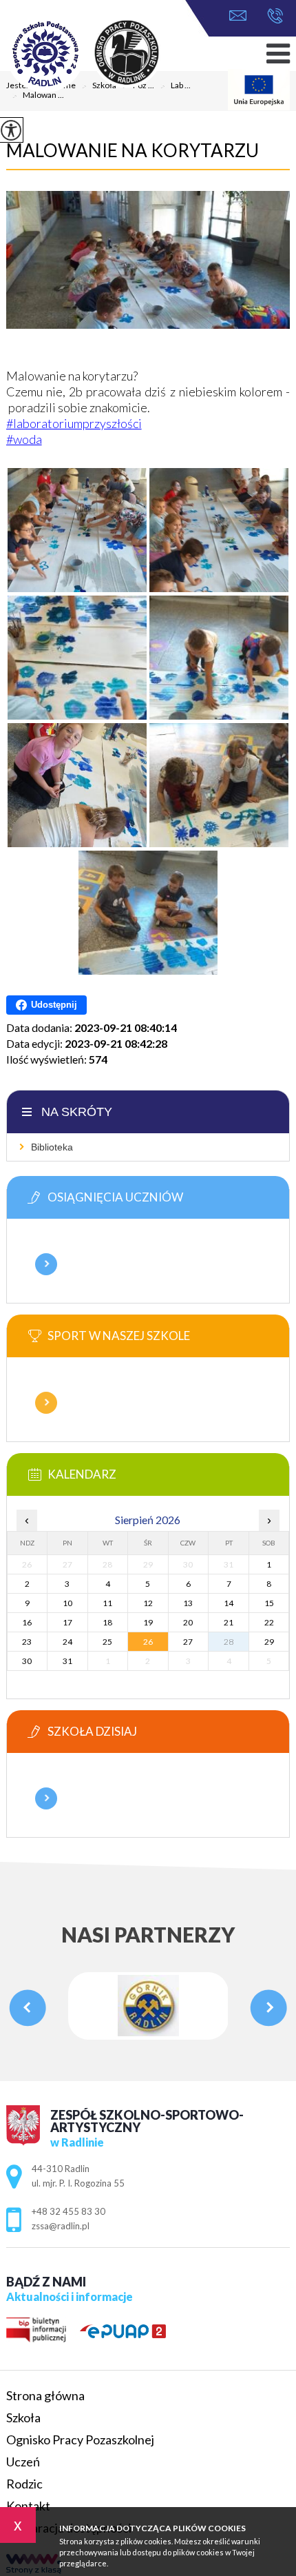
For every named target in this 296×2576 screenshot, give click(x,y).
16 (27, 1622)
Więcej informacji (46, 1264)
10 (67, 1603)
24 (67, 1642)
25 (107, 1642)
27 (188, 1642)
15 (269, 1603)
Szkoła (23, 2417)
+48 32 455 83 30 (272, 17)
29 (269, 1642)
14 (229, 1603)
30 (27, 1661)
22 (269, 1622)
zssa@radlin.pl (241, 17)
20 (188, 1622)
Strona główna (45, 2395)
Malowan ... (38, 96)
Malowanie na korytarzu (133, 150)
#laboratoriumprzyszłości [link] (74, 423)
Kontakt (28, 2506)
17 (67, 1622)
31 (67, 1661)
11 (107, 1603)
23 (27, 1642)
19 (148, 1622)
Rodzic (24, 2484)
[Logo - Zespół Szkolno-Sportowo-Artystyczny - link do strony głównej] (103, 54)
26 (148, 1642)
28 (229, 1642)
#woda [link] (24, 439)
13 (188, 1603)
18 (107, 1622)
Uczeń (23, 2462)
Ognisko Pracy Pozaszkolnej (80, 2440)
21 (229, 1622)
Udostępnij (54, 1005)
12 (148, 1603)
